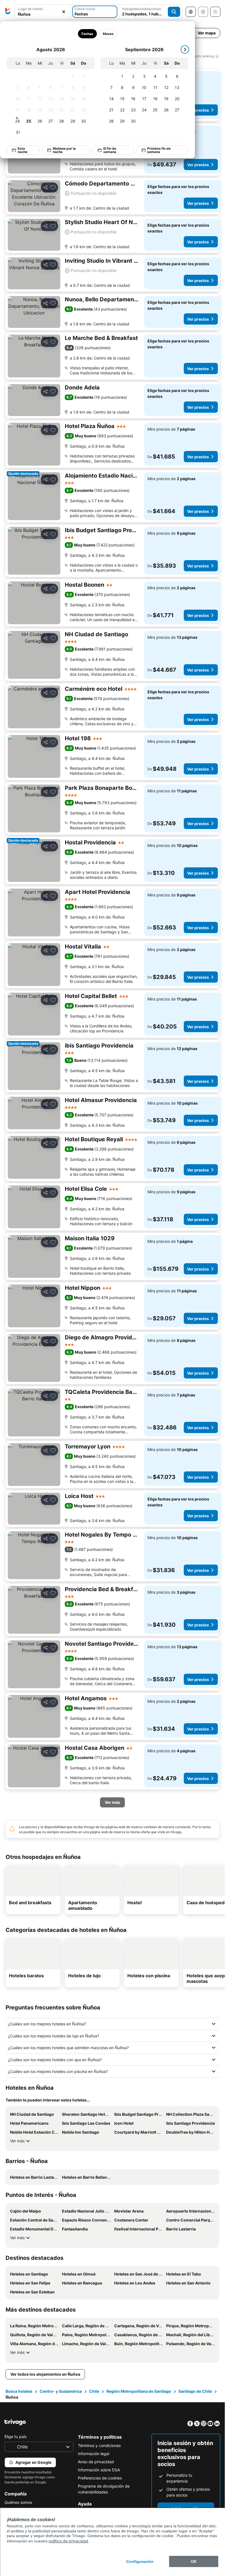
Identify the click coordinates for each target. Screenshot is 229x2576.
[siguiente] (185, 50)
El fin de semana (110, 150)
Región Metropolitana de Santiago (139, 2391)
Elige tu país (15, 2437)
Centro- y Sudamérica (61, 2391)
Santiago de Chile (195, 2391)
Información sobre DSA (99, 2470)
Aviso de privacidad (96, 2462)
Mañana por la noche (64, 150)
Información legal (94, 2454)
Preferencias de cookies (100, 2478)
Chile (94, 2391)
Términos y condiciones (99, 2445)
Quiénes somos (18, 2502)
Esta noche (22, 150)
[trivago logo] (8, 12)
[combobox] (43, 12)
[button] (43, 12)
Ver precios (198, 110)
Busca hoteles (19, 2391)
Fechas (87, 34)
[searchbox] (43, 14)
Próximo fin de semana (159, 150)
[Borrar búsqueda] (64, 12)
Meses (108, 34)
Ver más (17, 2141)
